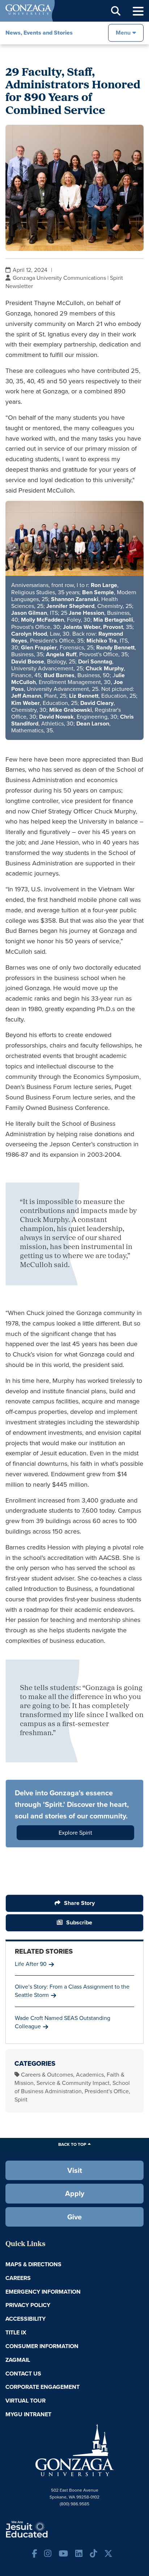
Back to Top (72, 2144)
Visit (75, 2170)
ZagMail (18, 2360)
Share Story (79, 1903)
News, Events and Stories (39, 33)
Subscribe (79, 1922)
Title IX (16, 2332)
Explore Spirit (75, 1833)
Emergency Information (43, 2292)
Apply (75, 2193)
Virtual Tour (25, 2401)
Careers (18, 2278)
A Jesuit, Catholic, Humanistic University (49, 2529)
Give (74, 2217)
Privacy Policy (28, 2305)
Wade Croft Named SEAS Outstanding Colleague (63, 2022)
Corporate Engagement (42, 2387)
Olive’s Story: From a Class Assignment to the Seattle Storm (72, 1991)
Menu (123, 33)
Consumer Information (42, 2346)
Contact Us (23, 2374)
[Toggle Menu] (138, 11)
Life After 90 (31, 1964)
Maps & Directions (33, 2264)
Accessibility (25, 2319)
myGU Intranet (28, 2414)
